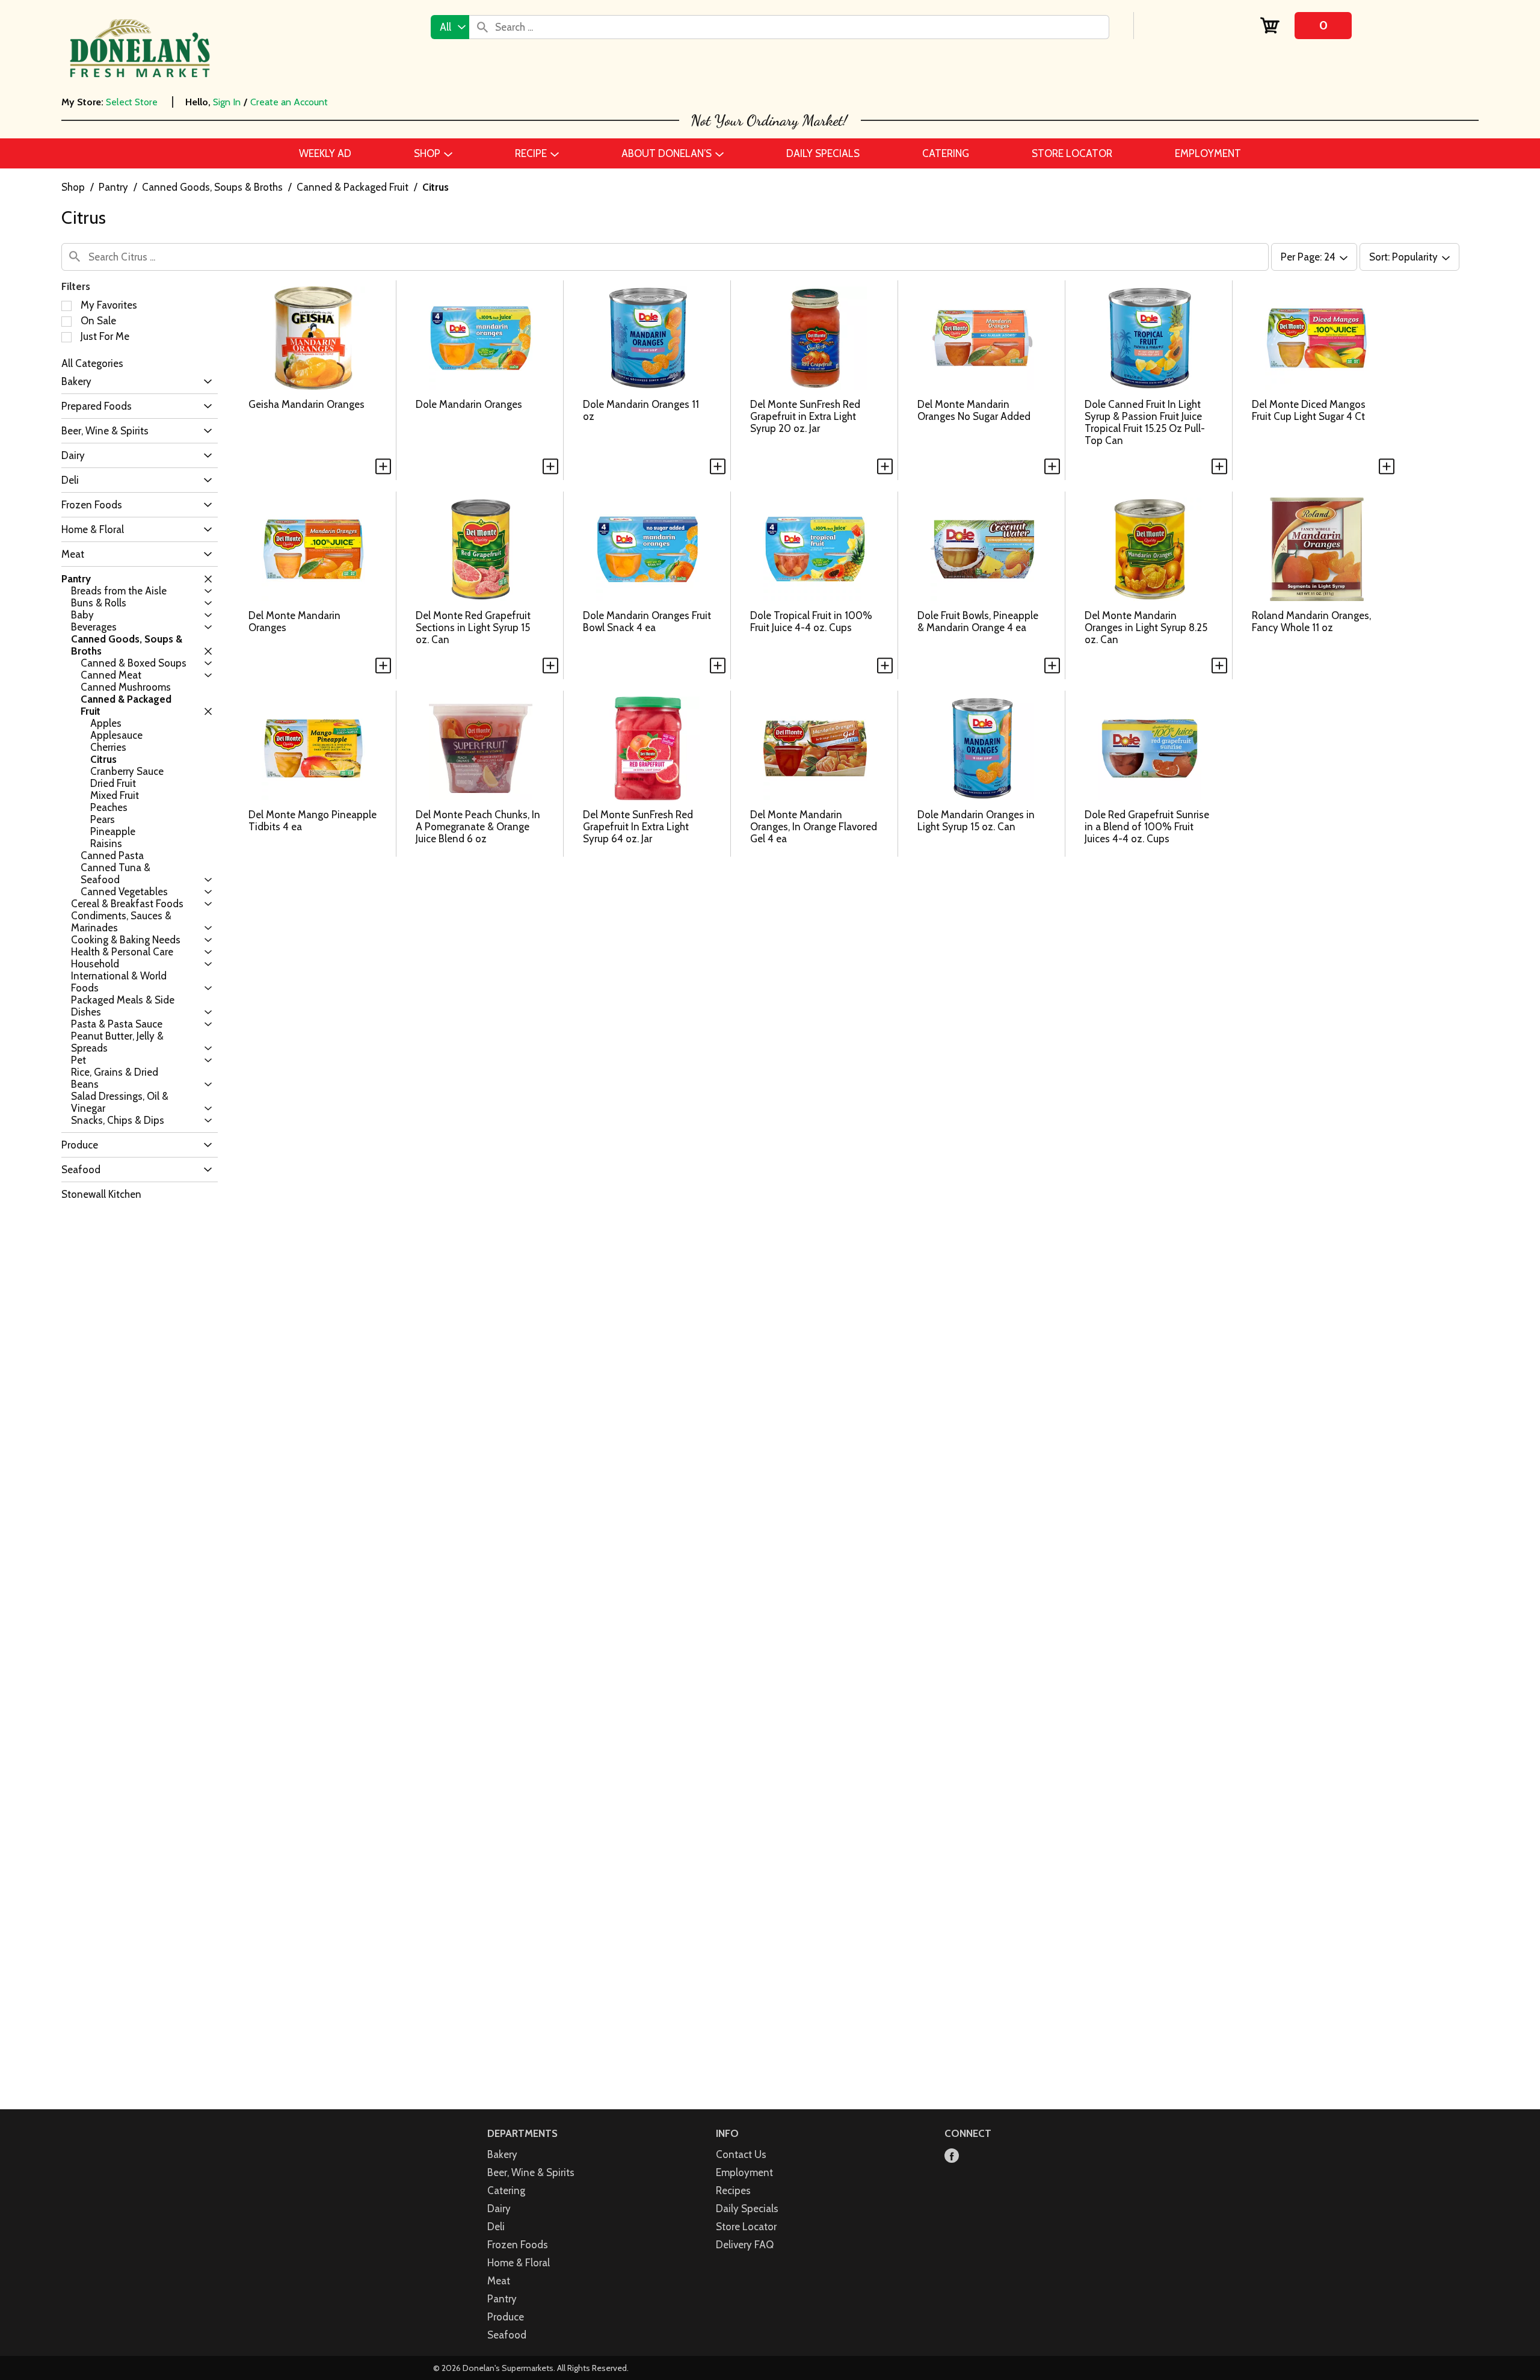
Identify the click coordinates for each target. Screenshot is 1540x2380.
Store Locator (746, 2227)
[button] (205, 382)
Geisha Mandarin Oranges (306, 404)
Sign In (227, 102)
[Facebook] (952, 2156)
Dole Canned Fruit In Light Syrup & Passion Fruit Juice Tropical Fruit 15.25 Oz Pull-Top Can (1145, 422)
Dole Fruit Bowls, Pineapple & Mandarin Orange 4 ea (978, 621)
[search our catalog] (482, 27)
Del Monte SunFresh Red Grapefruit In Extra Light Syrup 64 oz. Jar (638, 827)
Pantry (113, 187)
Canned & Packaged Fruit (353, 187)
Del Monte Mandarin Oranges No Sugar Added (974, 410)
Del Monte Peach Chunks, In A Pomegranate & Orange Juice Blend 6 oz (478, 827)
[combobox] (450, 27)
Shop (73, 187)
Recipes (733, 2190)
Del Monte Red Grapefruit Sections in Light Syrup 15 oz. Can (473, 627)
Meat (499, 2281)
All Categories (92, 363)
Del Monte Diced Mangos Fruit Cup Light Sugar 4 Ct (1309, 410)
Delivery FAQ (745, 2245)
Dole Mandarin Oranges (469, 404)
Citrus (436, 187)
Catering (506, 2190)
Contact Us (741, 2154)
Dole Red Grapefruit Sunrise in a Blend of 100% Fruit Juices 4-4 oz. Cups (1147, 827)
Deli (496, 2227)
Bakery (502, 2154)
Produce (506, 2317)
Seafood (507, 2335)
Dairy (499, 2209)
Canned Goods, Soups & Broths (212, 187)
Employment (744, 2172)
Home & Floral (519, 2263)
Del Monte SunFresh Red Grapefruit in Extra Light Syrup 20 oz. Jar (805, 416)
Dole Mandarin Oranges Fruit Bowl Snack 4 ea (647, 621)
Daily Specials (747, 2209)
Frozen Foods (518, 2245)
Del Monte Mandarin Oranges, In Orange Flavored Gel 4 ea (814, 827)
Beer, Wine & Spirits (531, 2172)
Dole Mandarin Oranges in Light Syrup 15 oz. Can (976, 821)
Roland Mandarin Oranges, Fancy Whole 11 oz (1311, 621)
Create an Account (289, 102)
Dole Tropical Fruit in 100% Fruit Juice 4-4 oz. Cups (811, 621)
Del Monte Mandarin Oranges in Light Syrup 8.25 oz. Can (1146, 627)
